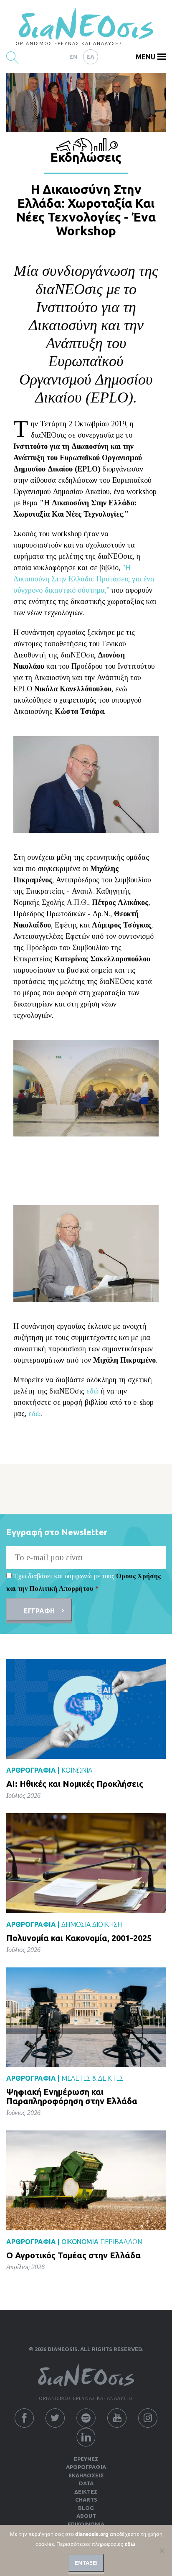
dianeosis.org (92, 2534)
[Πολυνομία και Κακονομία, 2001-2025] (86, 1863)
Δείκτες (86, 2492)
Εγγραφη (39, 1611)
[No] (162, 2551)
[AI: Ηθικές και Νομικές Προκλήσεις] (86, 1708)
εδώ (92, 1391)
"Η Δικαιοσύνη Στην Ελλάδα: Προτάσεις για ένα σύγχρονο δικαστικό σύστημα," (84, 579)
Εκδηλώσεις (86, 2475)
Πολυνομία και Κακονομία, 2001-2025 (79, 1938)
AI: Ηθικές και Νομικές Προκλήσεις (75, 1784)
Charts (86, 2500)
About (86, 2516)
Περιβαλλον (121, 2242)
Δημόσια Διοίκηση (92, 1924)
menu (145, 57)
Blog (86, 2508)
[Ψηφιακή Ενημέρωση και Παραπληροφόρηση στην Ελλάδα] (86, 2017)
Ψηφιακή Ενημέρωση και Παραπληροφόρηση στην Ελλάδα (72, 2096)
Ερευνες (86, 2459)
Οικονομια (80, 2242)
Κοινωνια (77, 1770)
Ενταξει (86, 2563)
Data (86, 2483)
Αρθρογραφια (86, 2467)
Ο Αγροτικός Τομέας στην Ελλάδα (73, 2255)
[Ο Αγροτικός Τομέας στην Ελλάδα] (86, 2180)
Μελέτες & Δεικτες (92, 2078)
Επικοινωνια (86, 2524)
